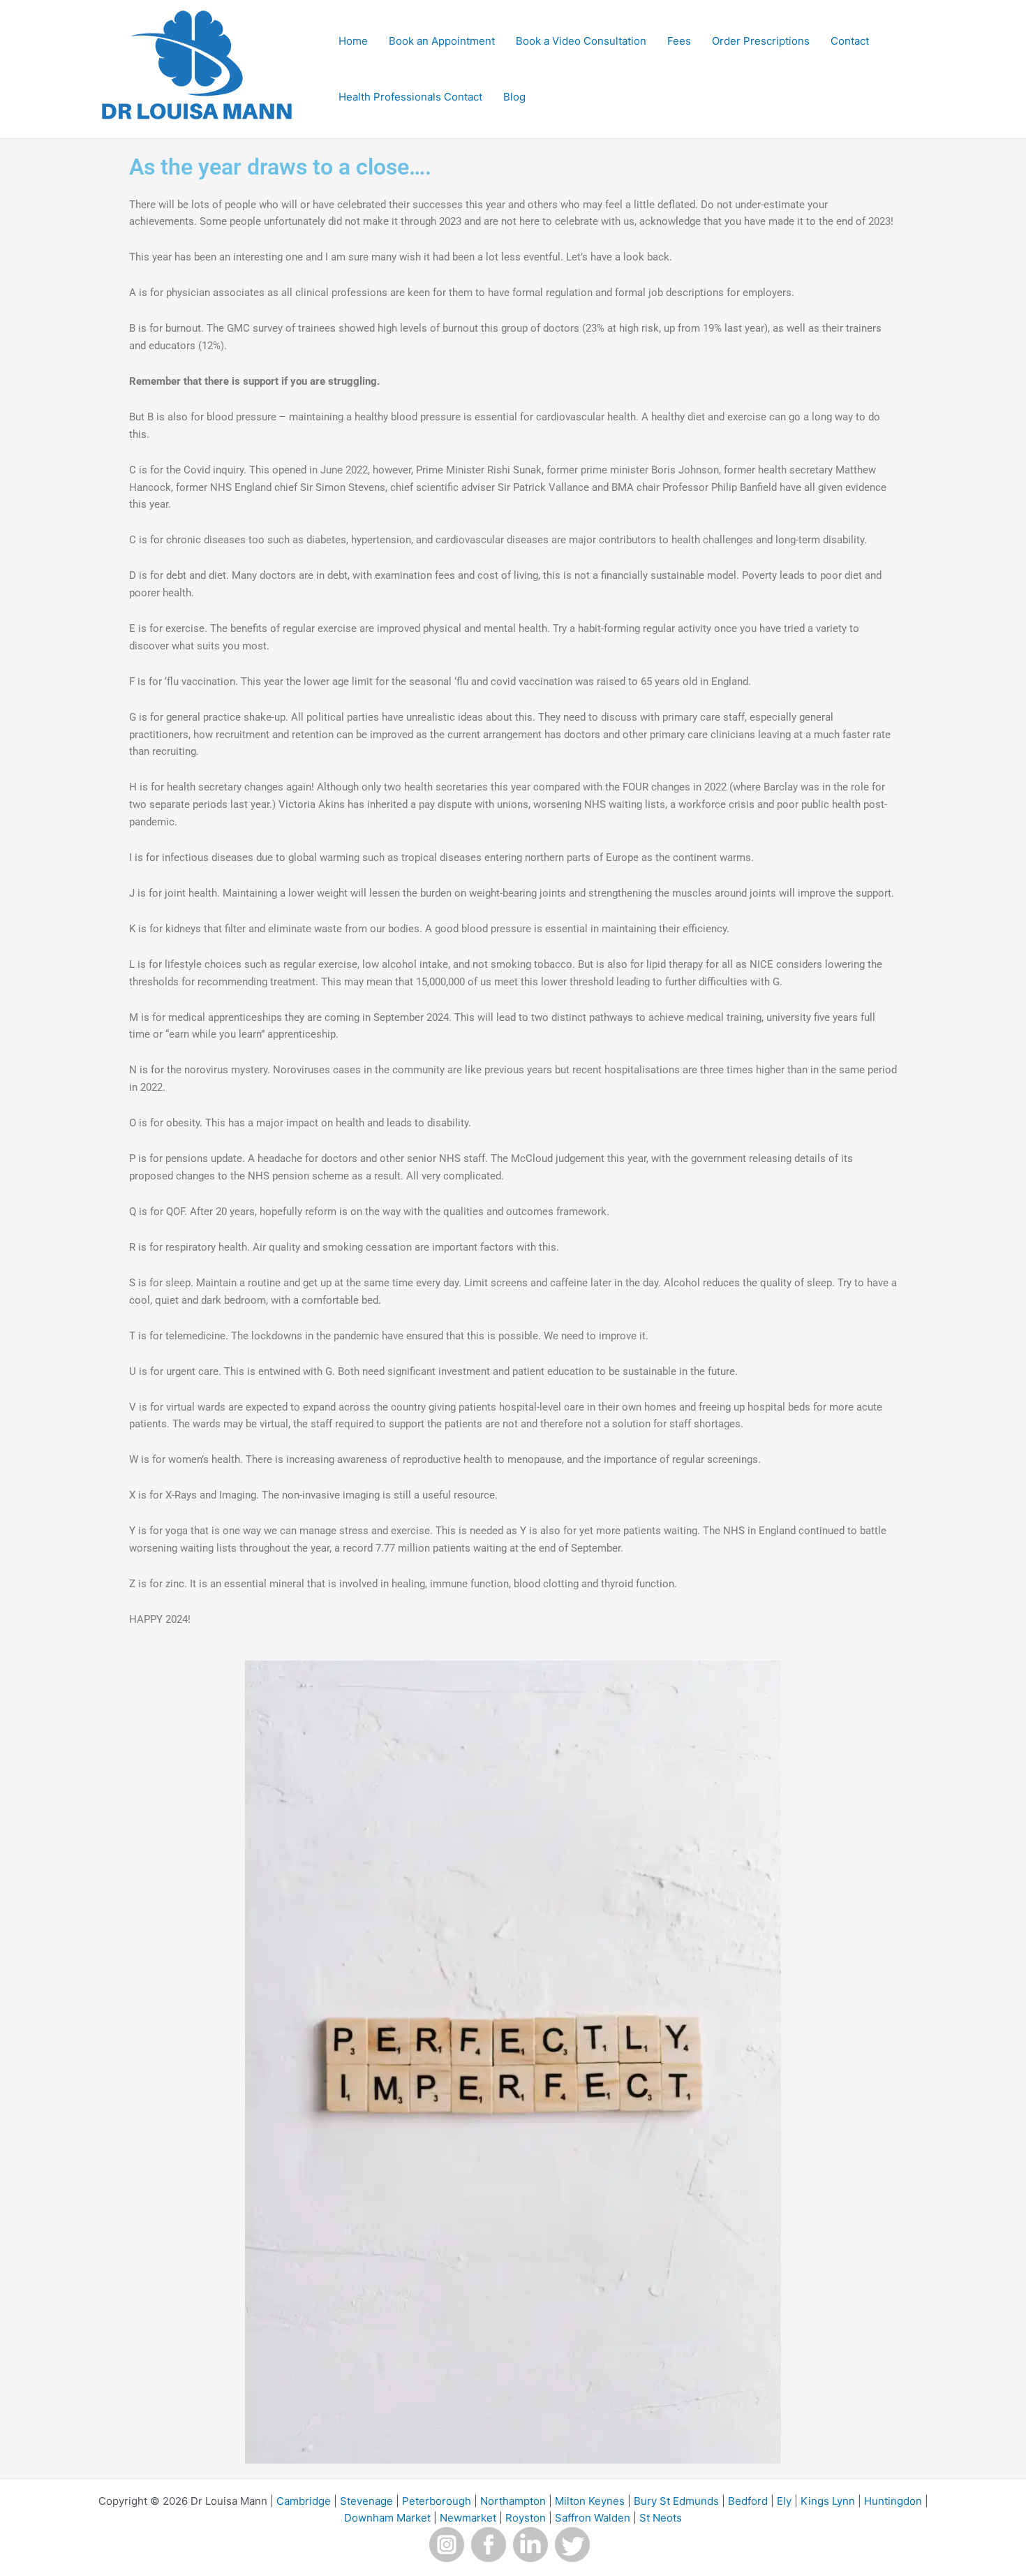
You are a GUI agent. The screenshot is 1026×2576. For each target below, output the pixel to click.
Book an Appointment (442, 41)
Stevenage (366, 2501)
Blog (514, 97)
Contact (850, 41)
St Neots (661, 2518)
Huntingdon (893, 2501)
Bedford (748, 2501)
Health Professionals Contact (410, 97)
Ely (784, 2501)
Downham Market (387, 2518)
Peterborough (437, 2501)
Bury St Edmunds (676, 2501)
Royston (526, 2518)
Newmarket (468, 2518)
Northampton (513, 2501)
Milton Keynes (590, 2501)
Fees (679, 41)
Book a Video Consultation (581, 41)
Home (353, 41)
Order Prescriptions (761, 41)
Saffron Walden (593, 2518)
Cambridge (304, 2501)
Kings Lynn (828, 2501)
